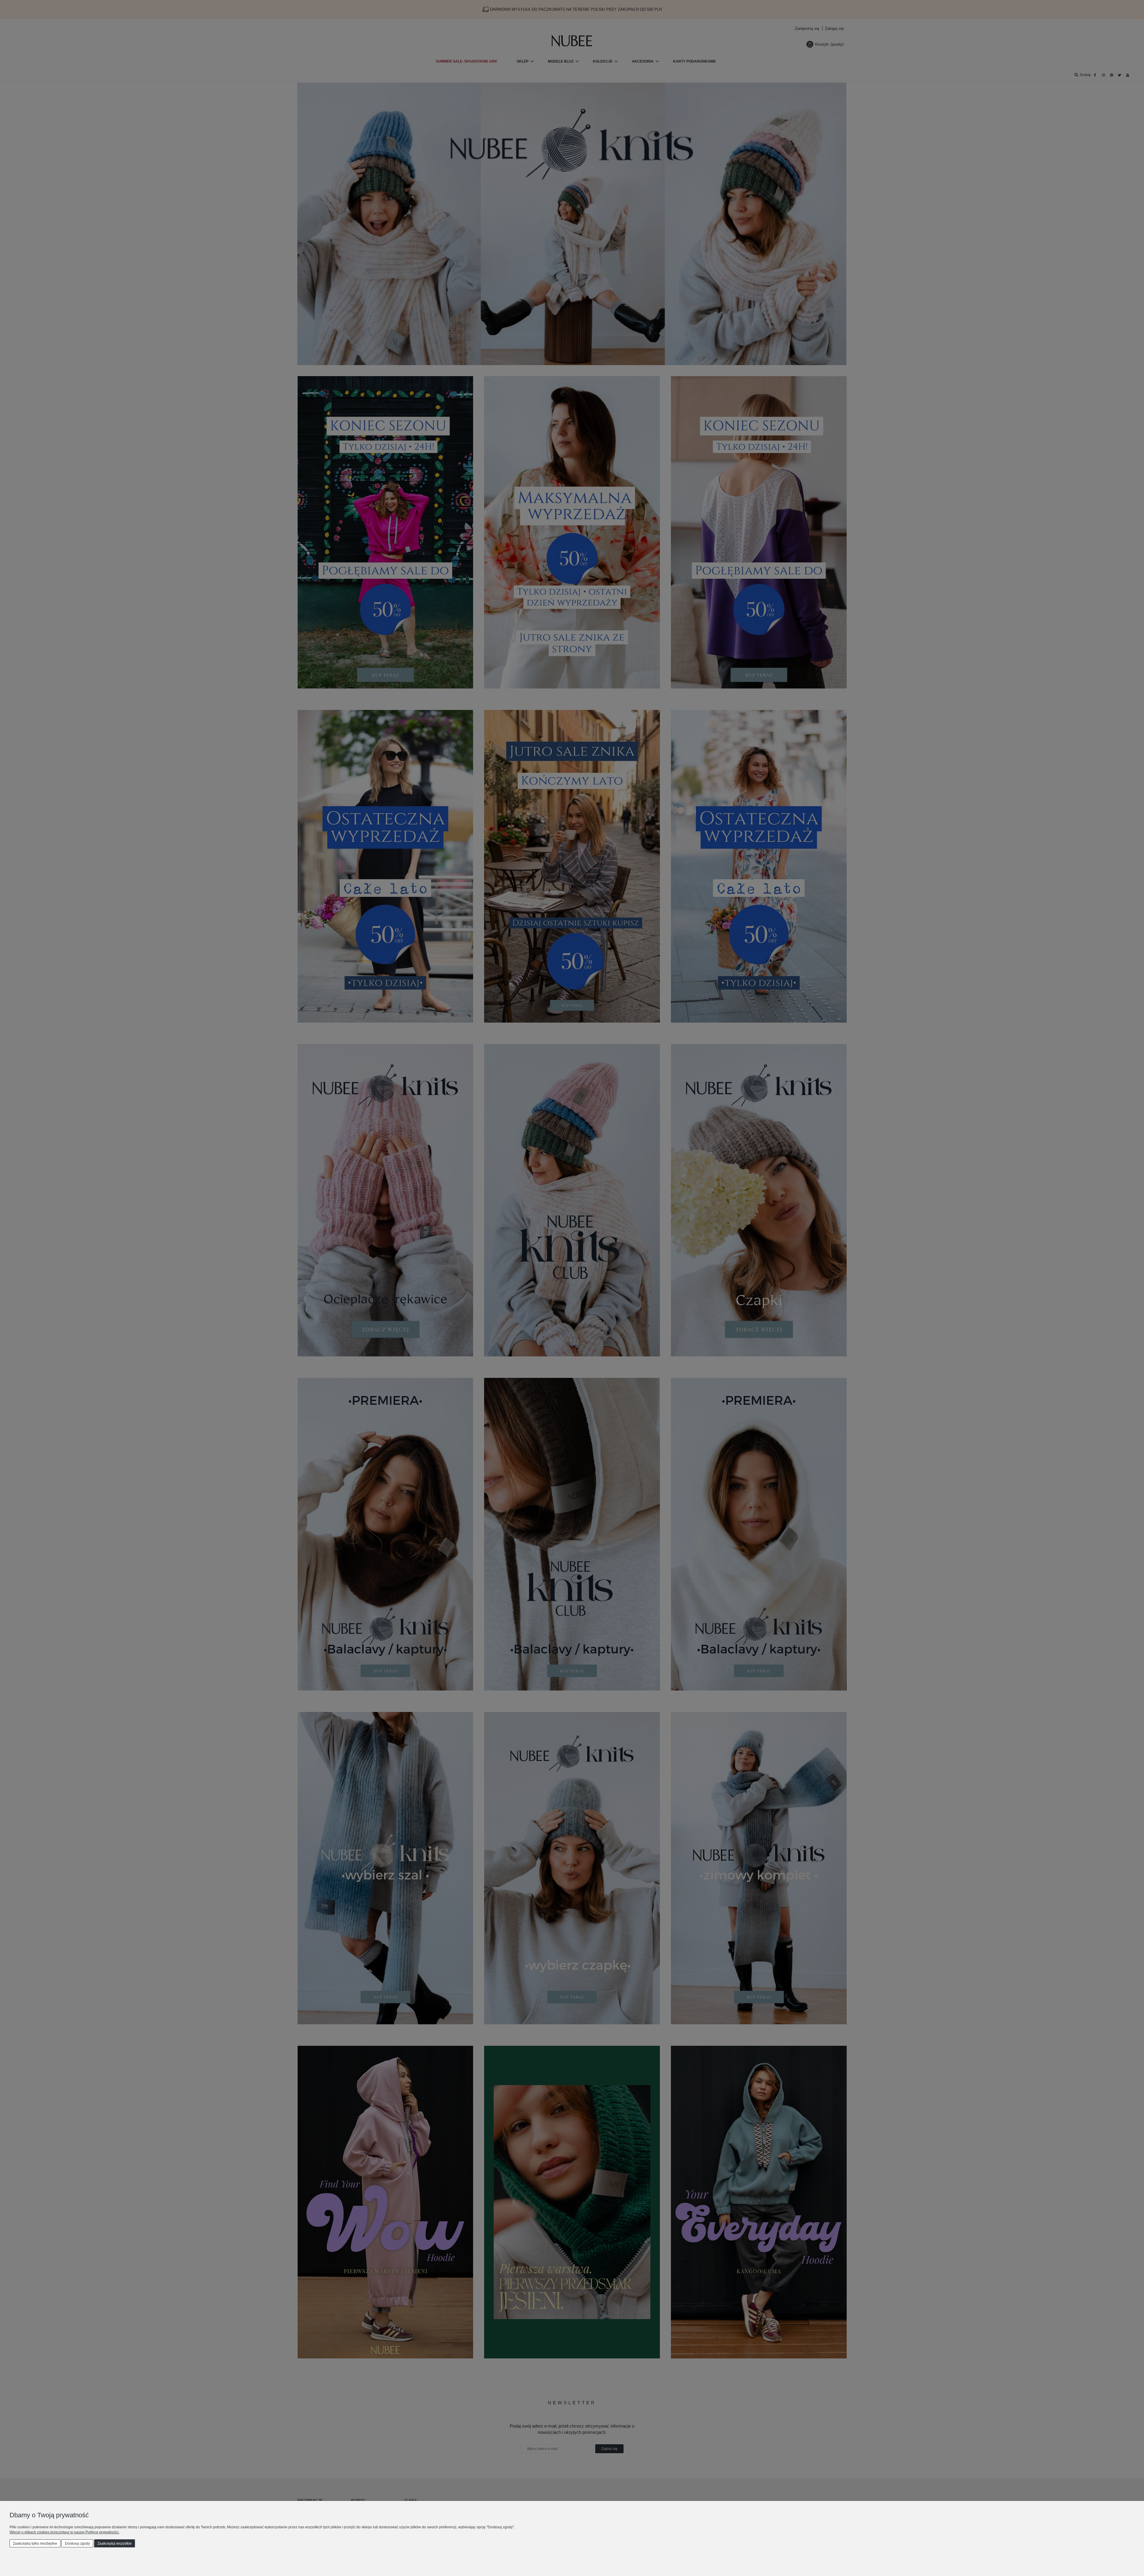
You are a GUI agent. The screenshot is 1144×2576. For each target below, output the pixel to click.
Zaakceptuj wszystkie (115, 2544)
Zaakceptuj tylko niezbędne (35, 2544)
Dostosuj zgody (77, 2544)
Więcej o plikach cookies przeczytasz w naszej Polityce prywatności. (64, 2532)
